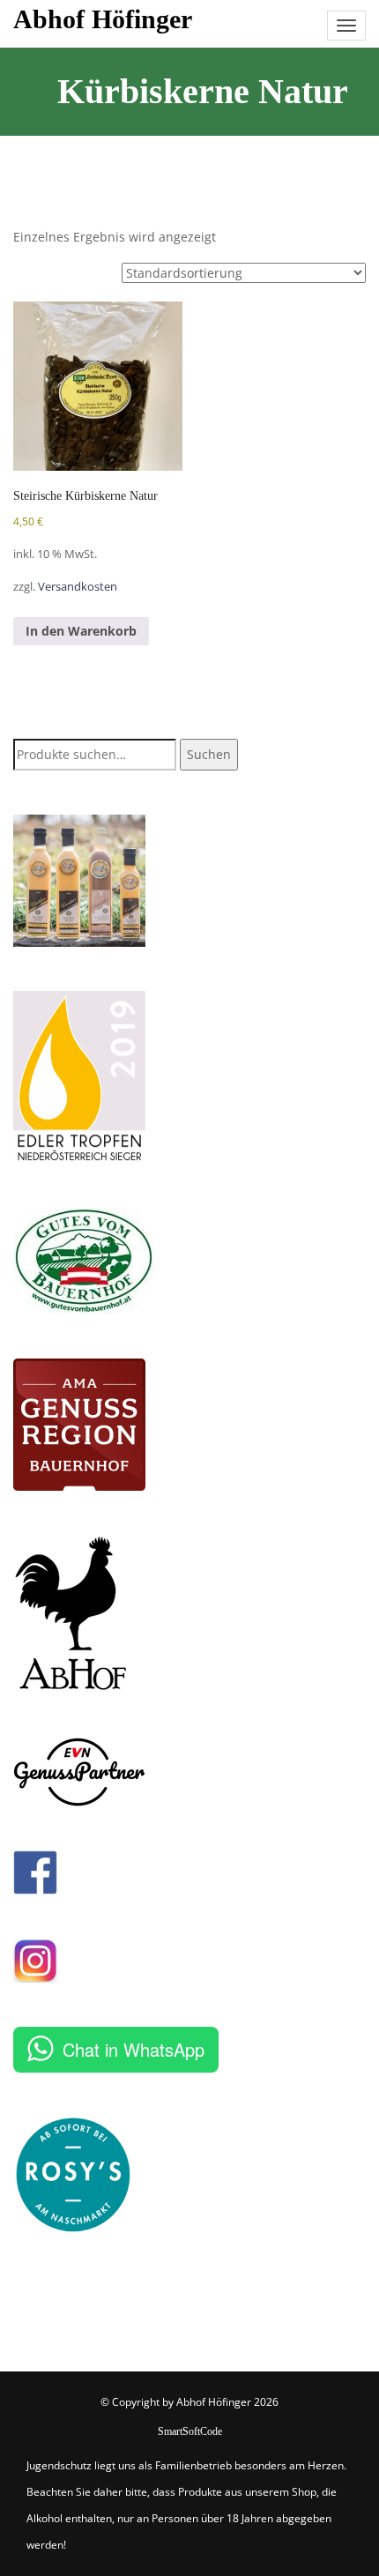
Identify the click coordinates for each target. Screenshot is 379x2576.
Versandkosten (78, 587)
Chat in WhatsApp (134, 2049)
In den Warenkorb (81, 631)
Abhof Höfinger (103, 19)
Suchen (209, 754)
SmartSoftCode (190, 2431)
